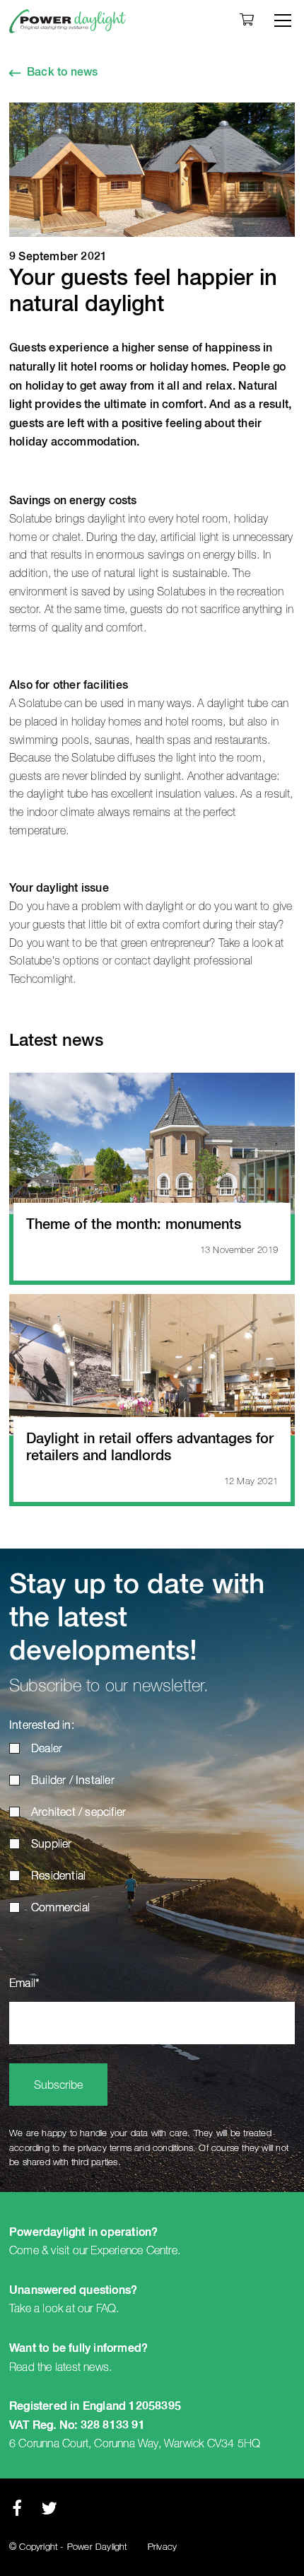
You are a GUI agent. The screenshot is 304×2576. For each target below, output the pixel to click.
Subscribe (58, 2086)
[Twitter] (49, 2512)
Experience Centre (134, 2251)
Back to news (62, 73)
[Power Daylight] (68, 21)
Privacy (162, 2547)
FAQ (106, 2309)
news (96, 2367)
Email (24, 1984)
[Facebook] (17, 2512)
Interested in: (42, 1726)
